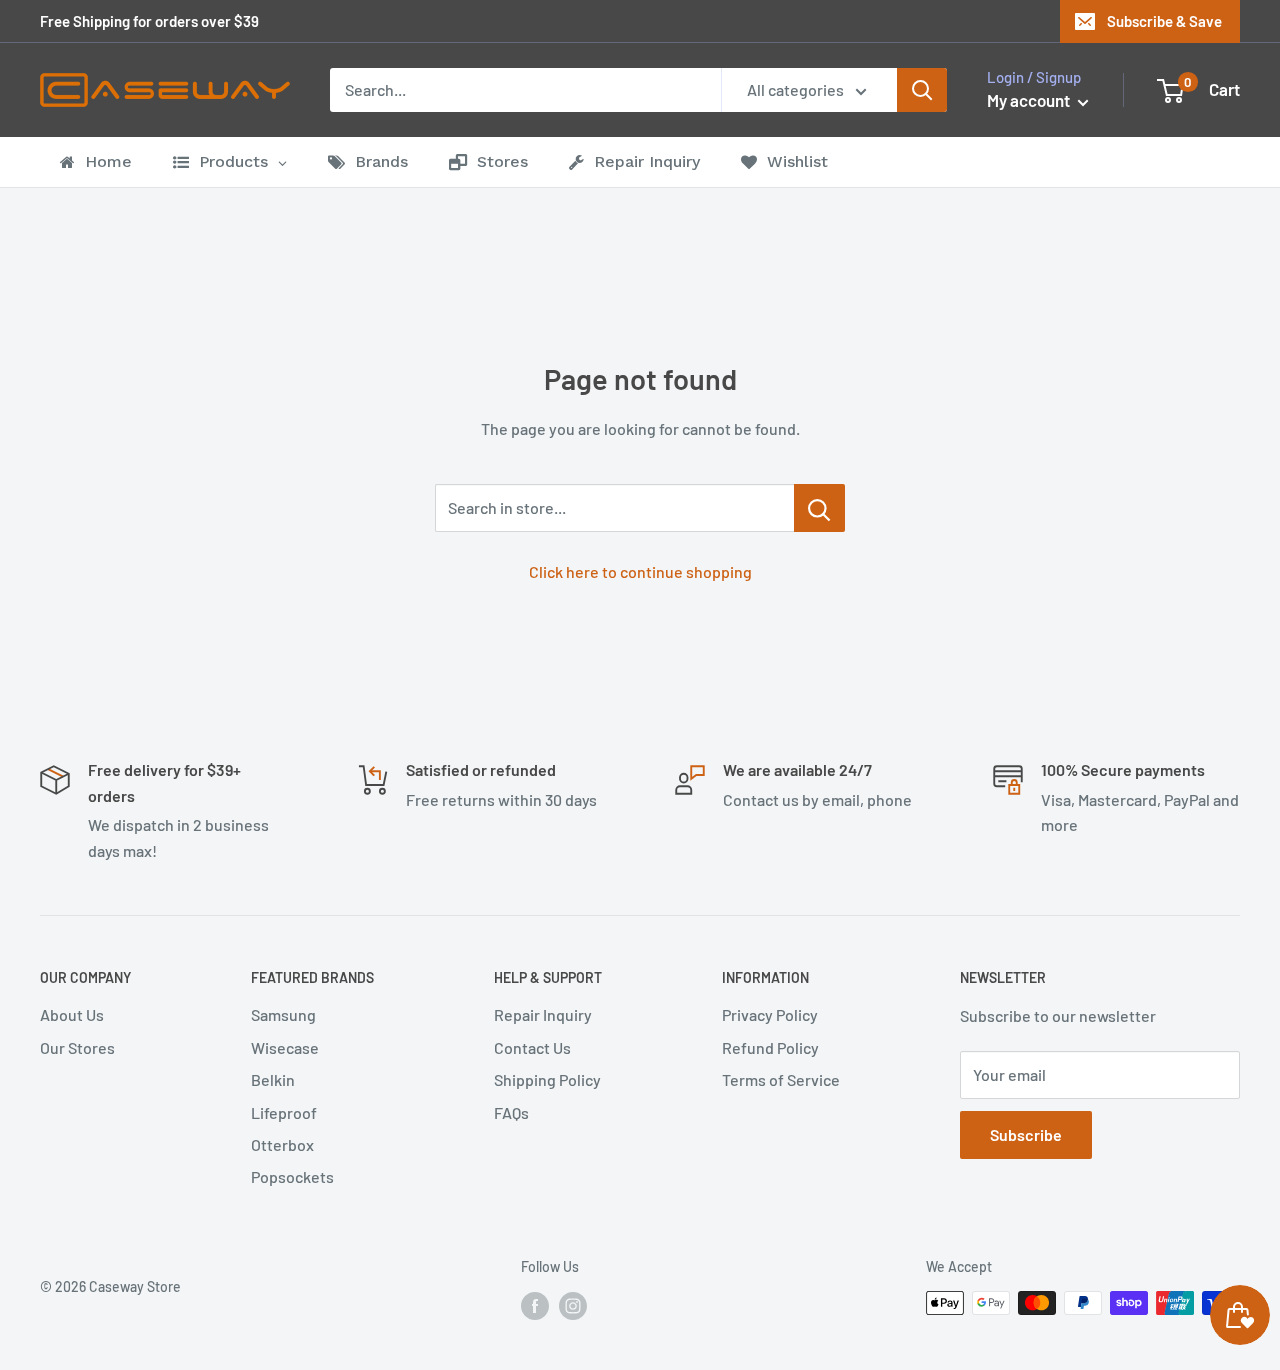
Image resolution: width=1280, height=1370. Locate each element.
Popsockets (292, 1176)
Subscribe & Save (1164, 21)
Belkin (273, 1079)
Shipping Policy (547, 1079)
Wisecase (285, 1047)
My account (1030, 100)
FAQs (511, 1112)
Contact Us (532, 1047)
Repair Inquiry (543, 1014)
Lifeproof (284, 1112)
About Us (72, 1014)
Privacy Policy (770, 1014)
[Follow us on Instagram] (573, 1305)
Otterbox (282, 1144)
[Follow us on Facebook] (535, 1305)
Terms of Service (781, 1079)
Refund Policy (770, 1047)
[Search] (922, 90)
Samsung (283, 1014)
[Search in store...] (819, 508)
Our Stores (77, 1047)
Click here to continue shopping (640, 571)
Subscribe (1026, 1134)
